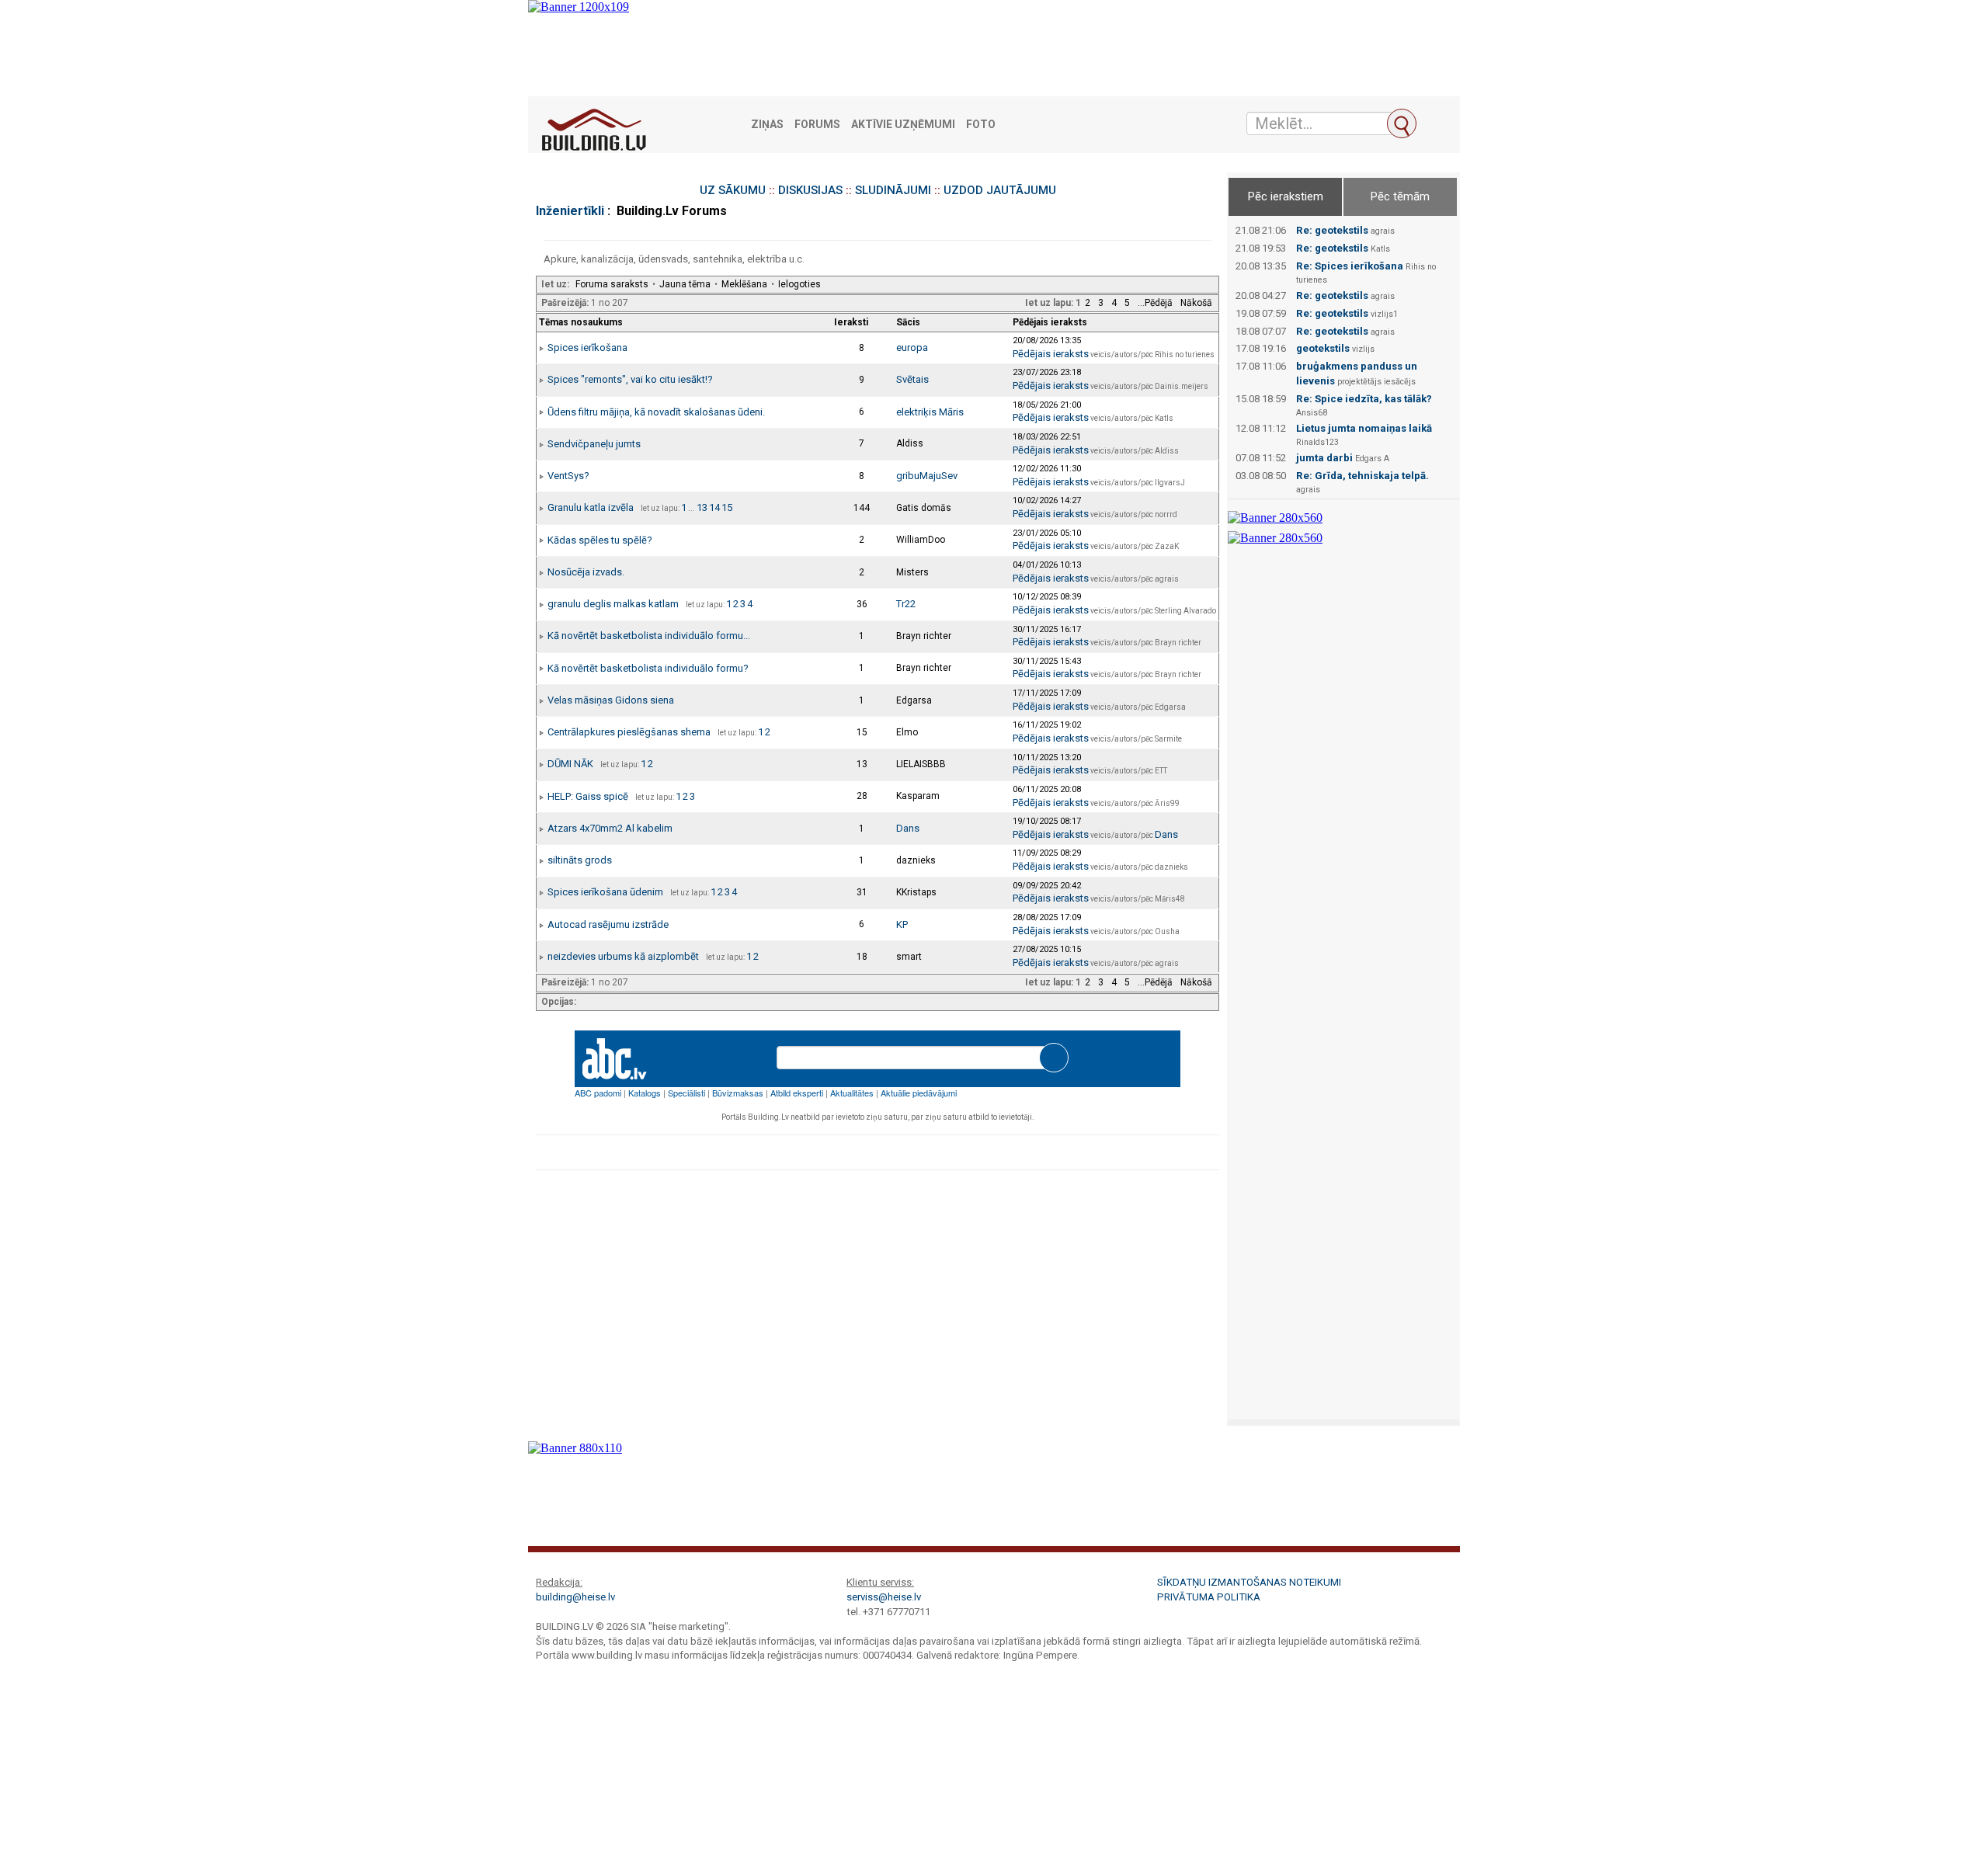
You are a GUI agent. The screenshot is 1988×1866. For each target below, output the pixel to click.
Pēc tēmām (1400, 196)
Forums (817, 125)
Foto (981, 125)
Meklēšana (744, 284)
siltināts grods (580, 860)
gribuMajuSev (927, 476)
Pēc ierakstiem (1286, 196)
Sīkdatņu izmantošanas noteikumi (1249, 1582)
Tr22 (906, 604)
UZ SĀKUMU (733, 190)
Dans (908, 828)
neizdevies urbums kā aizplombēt (623, 956)
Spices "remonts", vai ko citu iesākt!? (630, 379)
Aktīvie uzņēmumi (903, 125)
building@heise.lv (575, 1597)
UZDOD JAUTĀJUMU (1000, 190)
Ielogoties (799, 284)
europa (912, 347)
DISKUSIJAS (810, 190)
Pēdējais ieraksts (1051, 354)
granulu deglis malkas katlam (613, 604)
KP (902, 924)
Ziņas (767, 125)
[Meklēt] (1402, 123)
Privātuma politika (1209, 1597)
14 (714, 507)
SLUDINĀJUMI (893, 190)
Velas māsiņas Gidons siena (611, 700)
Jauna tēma (685, 284)
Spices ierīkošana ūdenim (605, 892)
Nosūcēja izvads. (586, 572)
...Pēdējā (1155, 303)
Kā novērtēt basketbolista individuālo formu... (649, 636)
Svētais (912, 379)
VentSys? (568, 476)
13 (702, 507)
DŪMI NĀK (570, 764)
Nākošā (1196, 303)
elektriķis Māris (930, 412)
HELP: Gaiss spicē (588, 796)
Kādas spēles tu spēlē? (600, 540)
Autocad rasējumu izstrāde (608, 924)
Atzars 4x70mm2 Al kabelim (610, 828)
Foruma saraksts (612, 284)
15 (727, 507)
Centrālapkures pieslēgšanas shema (629, 732)
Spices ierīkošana (587, 347)
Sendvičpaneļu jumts (594, 444)
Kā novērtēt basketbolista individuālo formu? (648, 668)
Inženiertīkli (570, 211)
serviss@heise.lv (884, 1597)
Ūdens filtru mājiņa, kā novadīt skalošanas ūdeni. (656, 412)
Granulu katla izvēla (591, 507)
